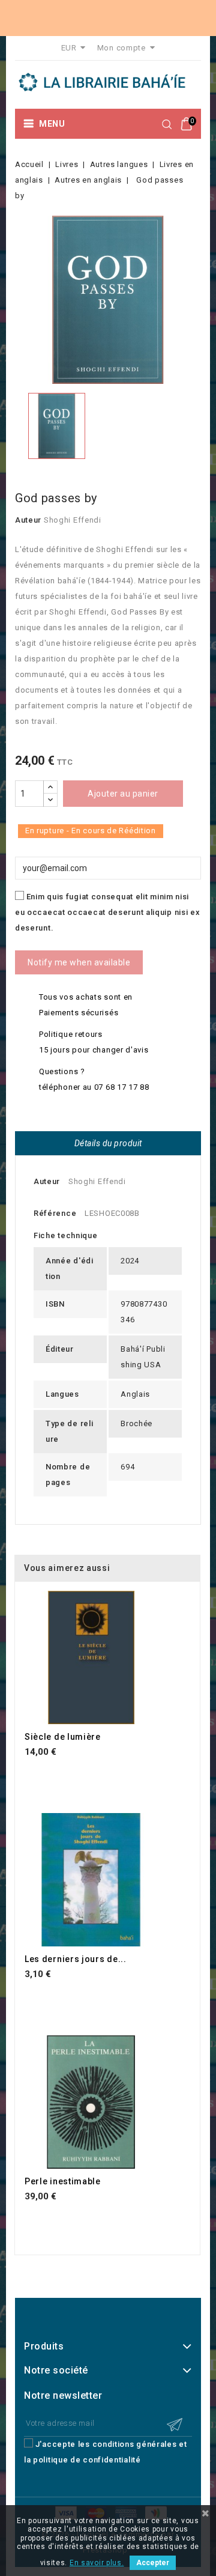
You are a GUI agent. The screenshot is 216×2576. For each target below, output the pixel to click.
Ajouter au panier (123, 794)
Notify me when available (79, 962)
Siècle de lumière (63, 1737)
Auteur (28, 520)
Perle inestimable (63, 2181)
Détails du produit (108, 1143)
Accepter (153, 2563)
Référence (55, 1213)
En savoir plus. (97, 2563)
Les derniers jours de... (76, 1959)
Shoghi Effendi (73, 520)
